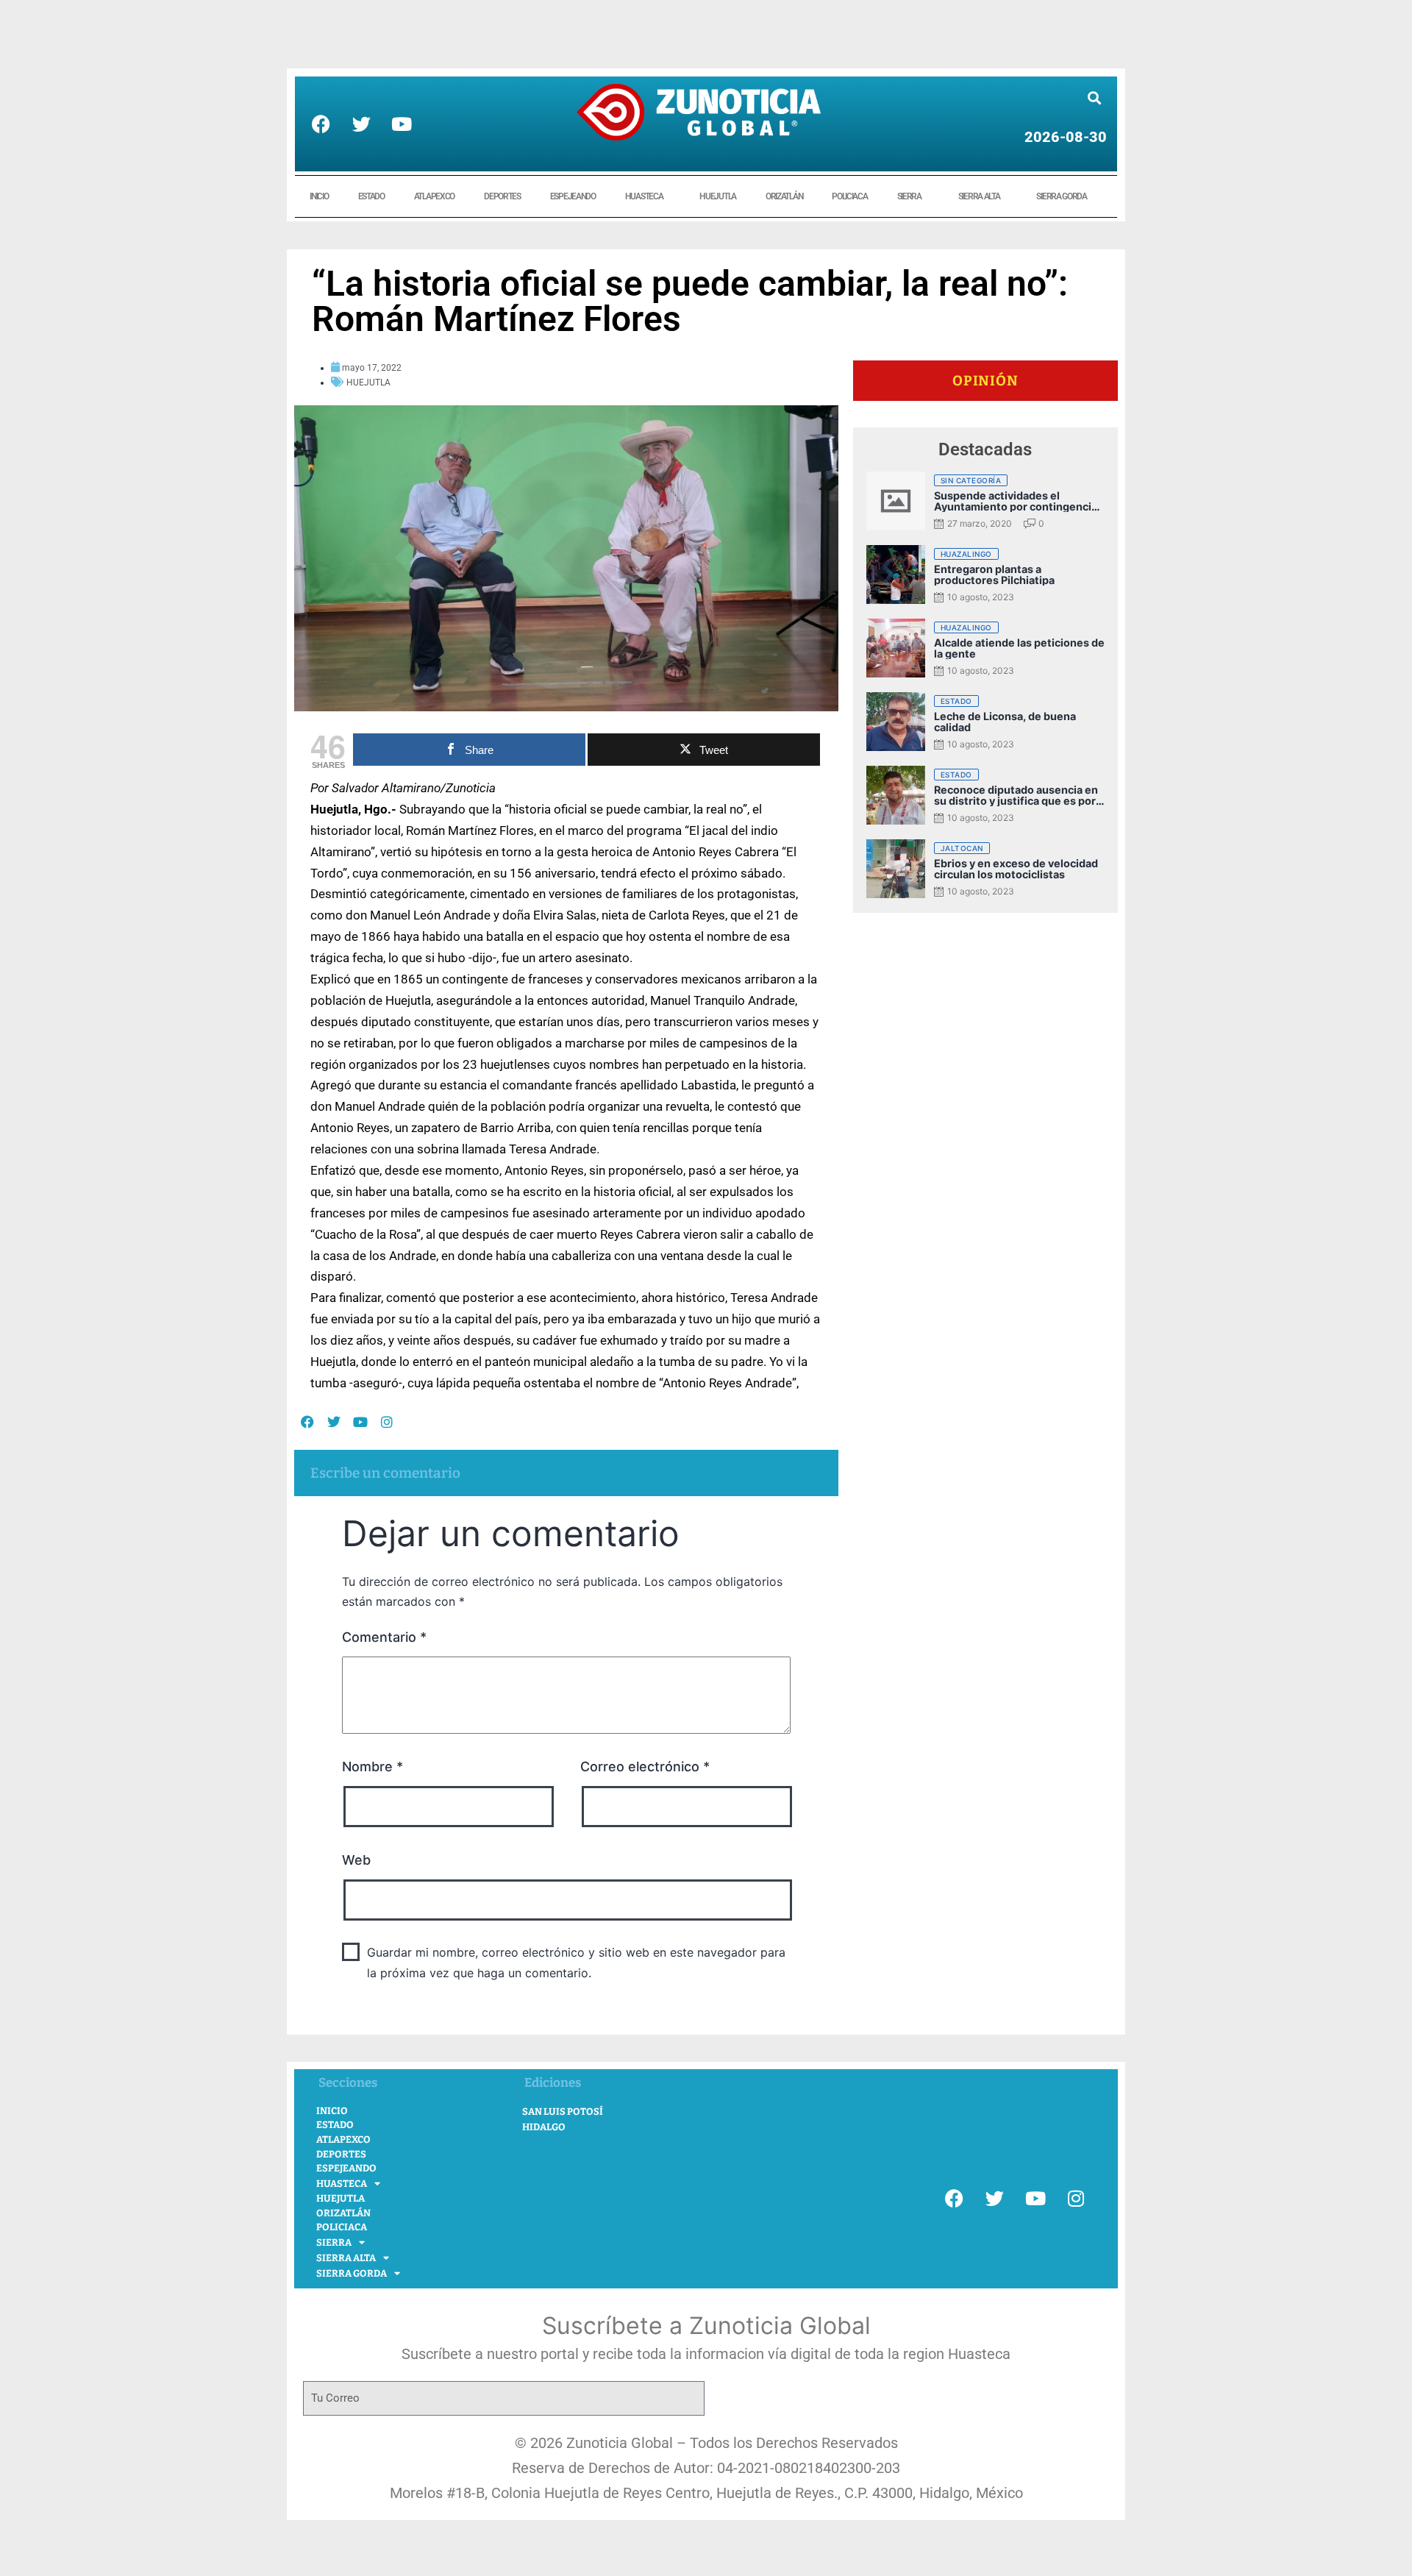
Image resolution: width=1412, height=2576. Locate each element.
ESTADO (371, 196)
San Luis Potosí (563, 2111)
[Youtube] (402, 124)
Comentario (384, 1637)
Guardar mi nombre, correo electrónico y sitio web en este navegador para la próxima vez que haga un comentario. (576, 1962)
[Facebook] (321, 124)
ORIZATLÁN (784, 196)
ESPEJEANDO (573, 196)
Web (356, 1860)
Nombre (372, 1766)
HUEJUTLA (718, 196)
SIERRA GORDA (1061, 196)
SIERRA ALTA (979, 196)
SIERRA (909, 196)
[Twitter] (361, 124)
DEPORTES (502, 196)
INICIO (319, 196)
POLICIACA (849, 196)
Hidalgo (544, 2127)
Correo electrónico (645, 1766)
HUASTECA (644, 196)
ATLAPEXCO (434, 196)
